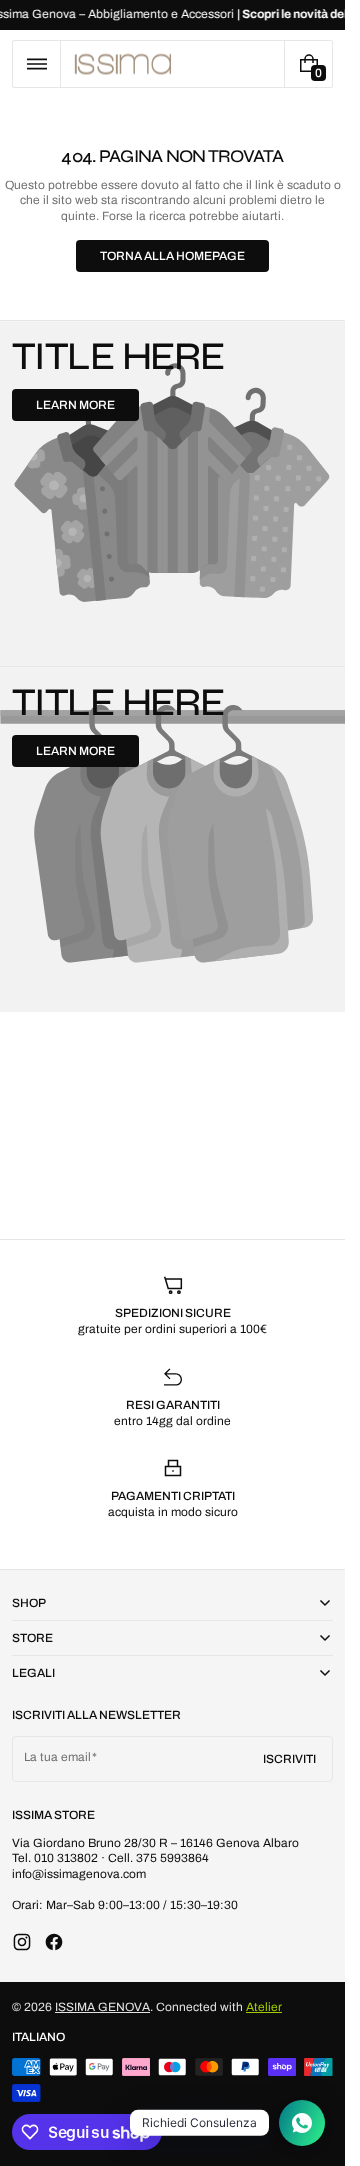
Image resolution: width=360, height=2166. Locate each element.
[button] (36, 64)
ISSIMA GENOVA (102, 2007)
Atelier (264, 2007)
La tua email (57, 1757)
